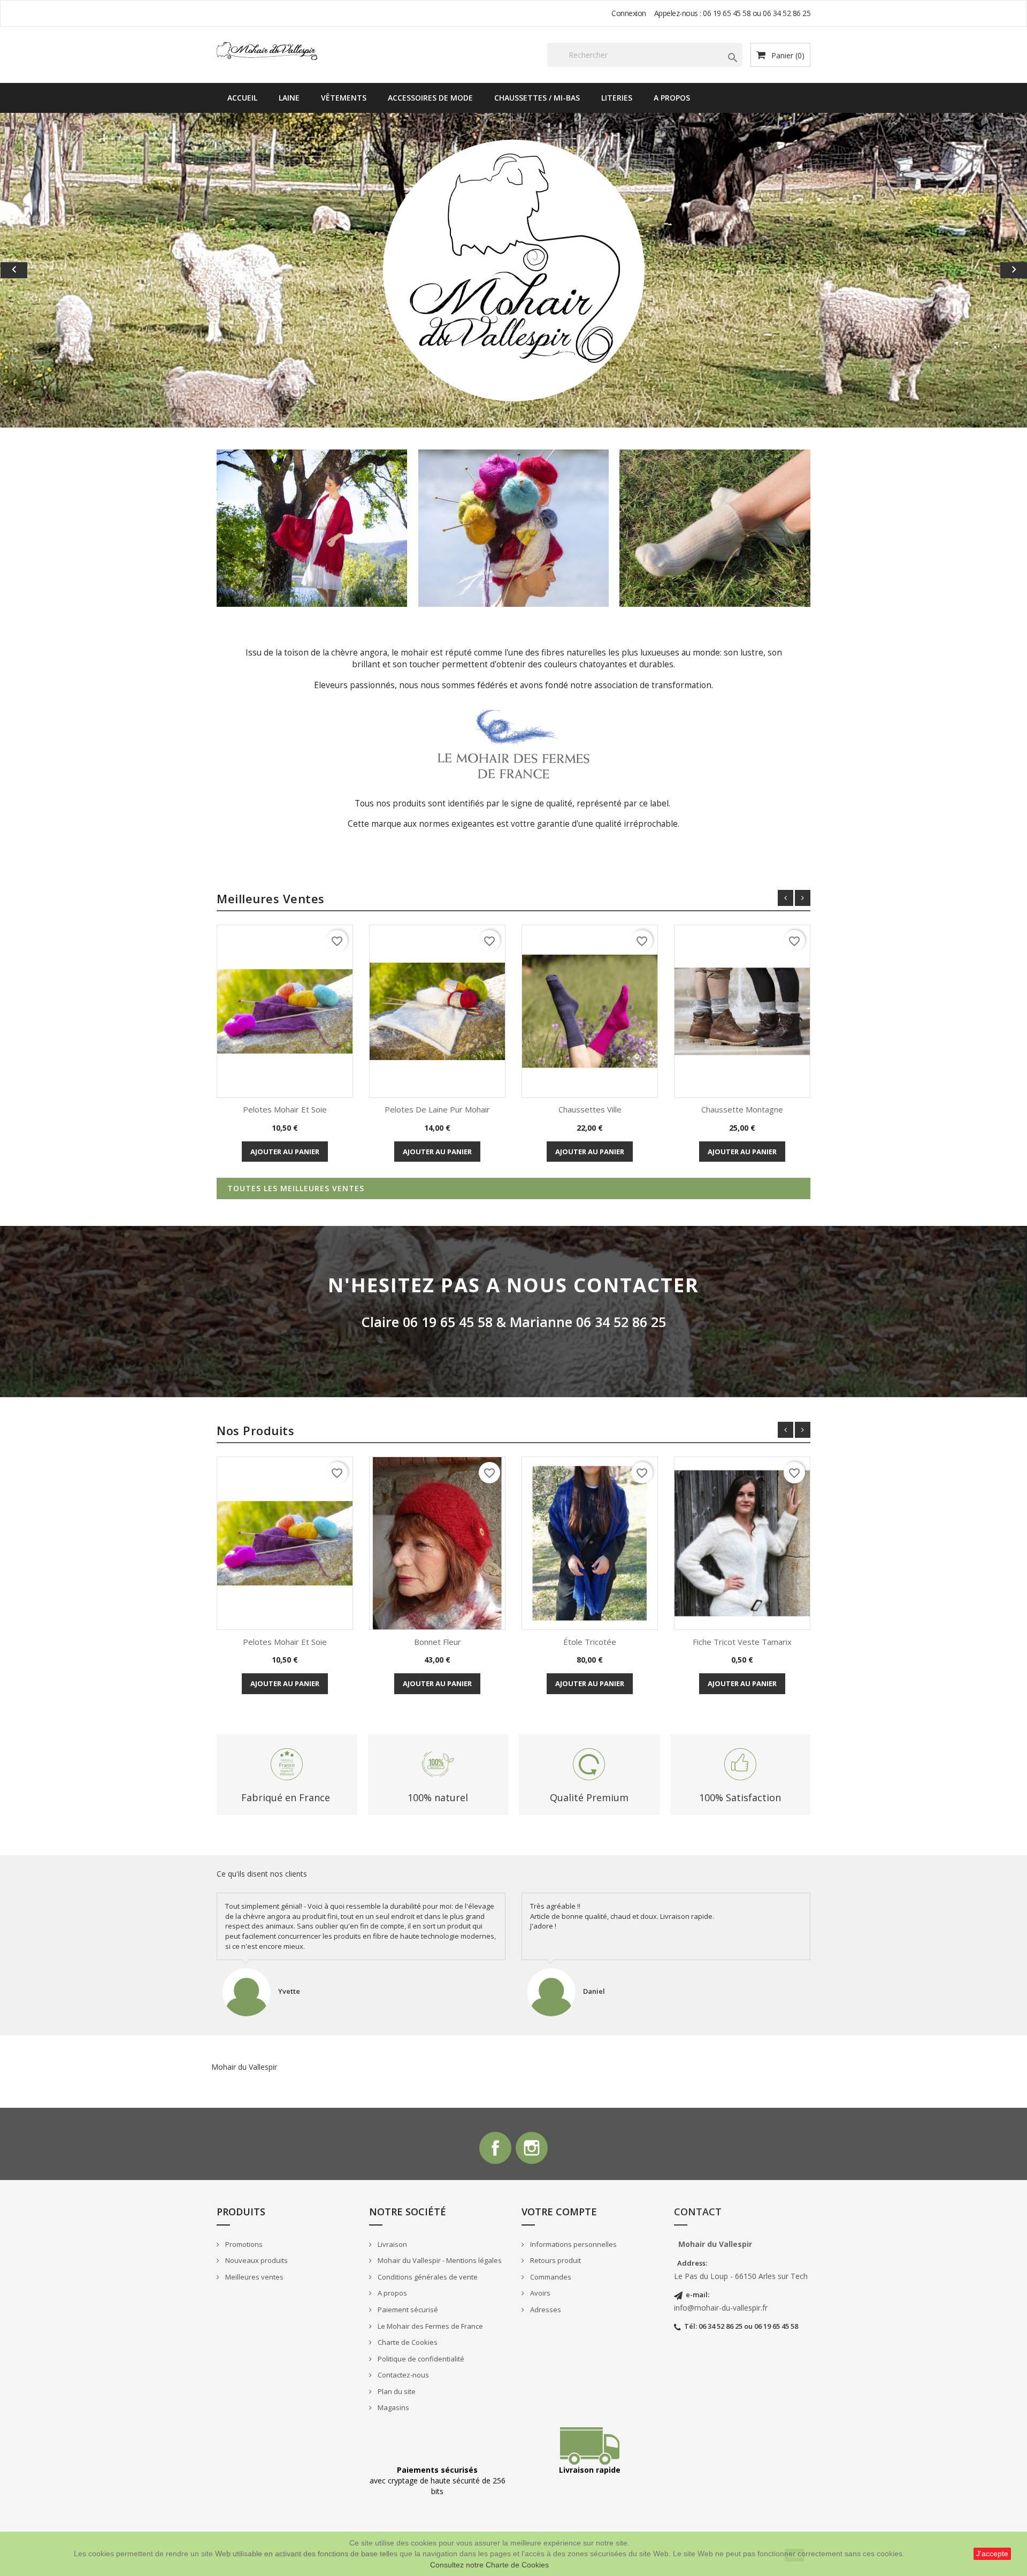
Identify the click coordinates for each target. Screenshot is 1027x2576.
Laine (289, 98)
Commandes (550, 2277)
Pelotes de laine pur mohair (437, 1109)
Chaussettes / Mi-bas (537, 98)
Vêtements (344, 98)
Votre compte (559, 2212)
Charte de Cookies (407, 2342)
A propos (672, 98)
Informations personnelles (573, 2244)
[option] (513, 270)
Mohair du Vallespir (244, 2067)
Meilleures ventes (254, 2277)
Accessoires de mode (430, 98)
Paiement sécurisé (407, 2310)
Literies (617, 98)
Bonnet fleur (438, 1642)
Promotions (243, 2244)
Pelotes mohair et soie (285, 1109)
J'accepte (992, 2554)
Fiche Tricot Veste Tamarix (742, 1642)
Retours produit (555, 2260)
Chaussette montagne (742, 1109)
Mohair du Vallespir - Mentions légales (439, 2260)
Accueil (242, 98)
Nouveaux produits (256, 2260)
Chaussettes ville (590, 1109)
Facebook (495, 2148)
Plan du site (396, 2391)
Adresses (545, 2310)
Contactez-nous (403, 2375)
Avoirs (539, 2293)
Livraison (392, 2244)
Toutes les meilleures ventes (296, 1188)
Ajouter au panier (285, 1152)
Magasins (393, 2407)
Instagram (532, 2148)
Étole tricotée (590, 1642)
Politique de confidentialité (420, 2359)
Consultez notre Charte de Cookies (489, 2565)
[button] (77, 270)
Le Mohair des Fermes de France (430, 2326)
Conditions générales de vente (427, 2277)
